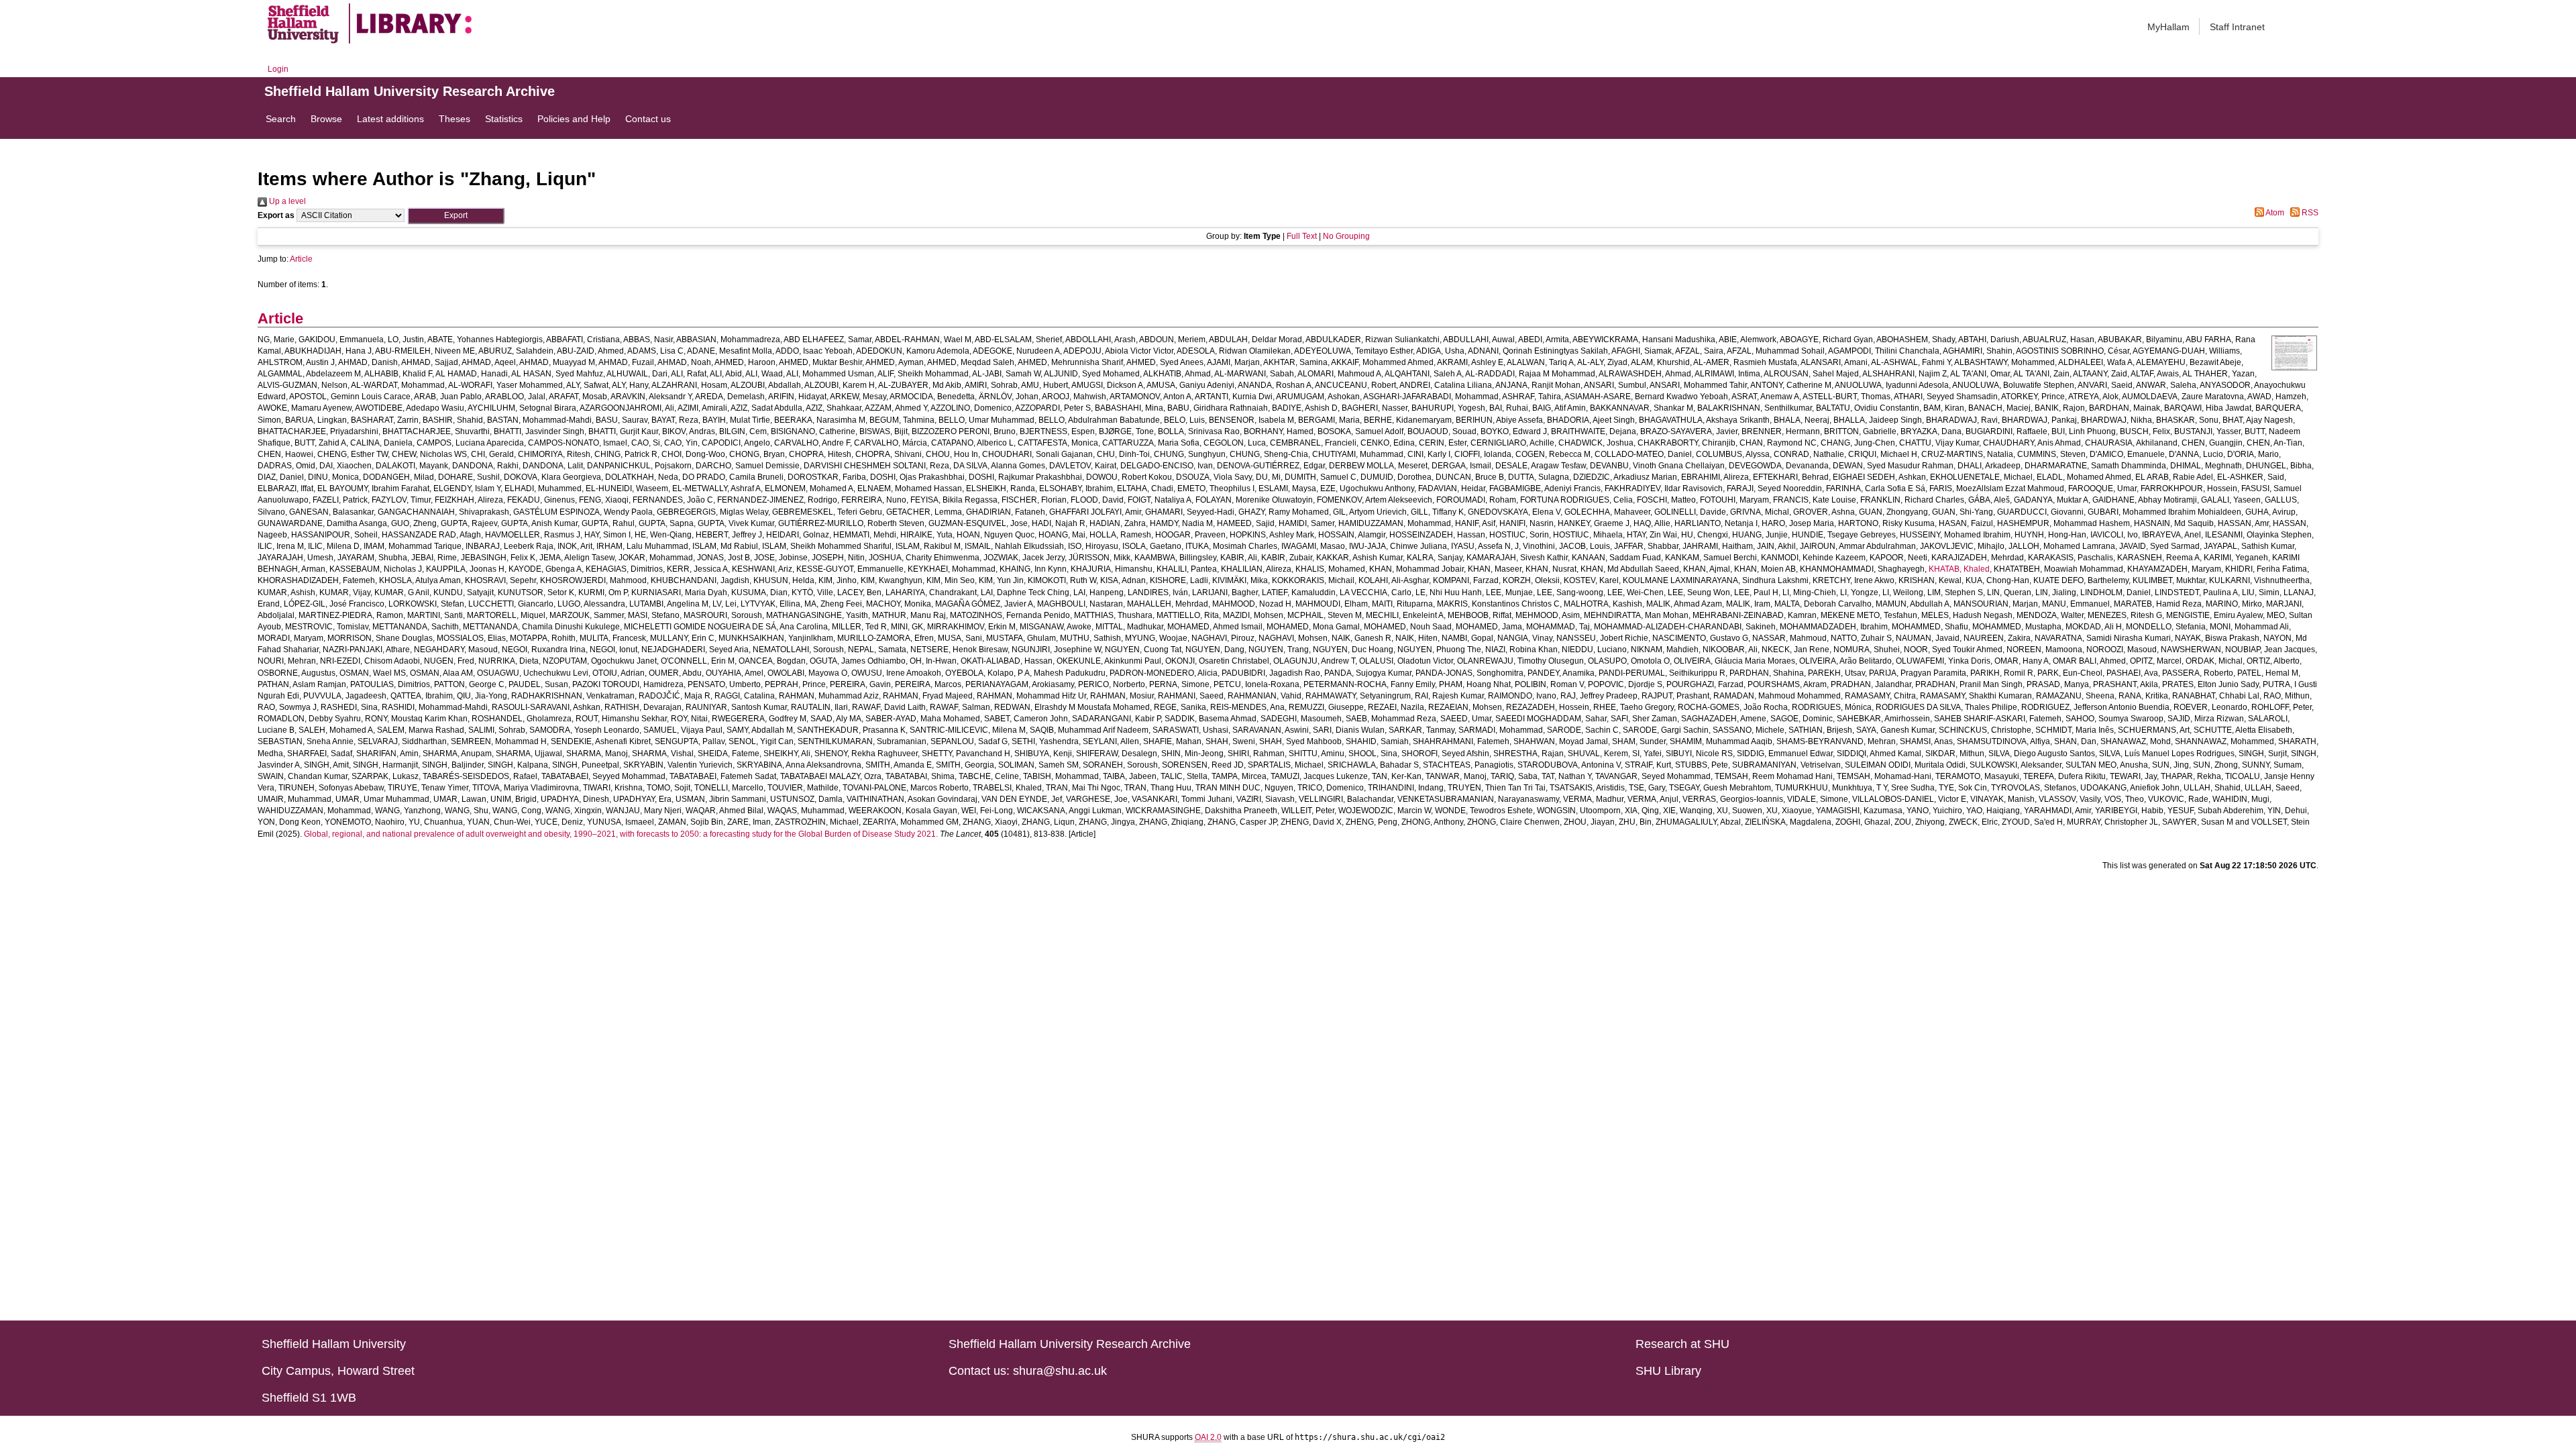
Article (301, 259)
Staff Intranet (2237, 27)
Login (278, 69)
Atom (2274, 213)
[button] (456, 216)
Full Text (1302, 236)
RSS (2309, 213)
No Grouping (1346, 236)
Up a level (286, 201)
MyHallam (2168, 27)
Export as (276, 215)
